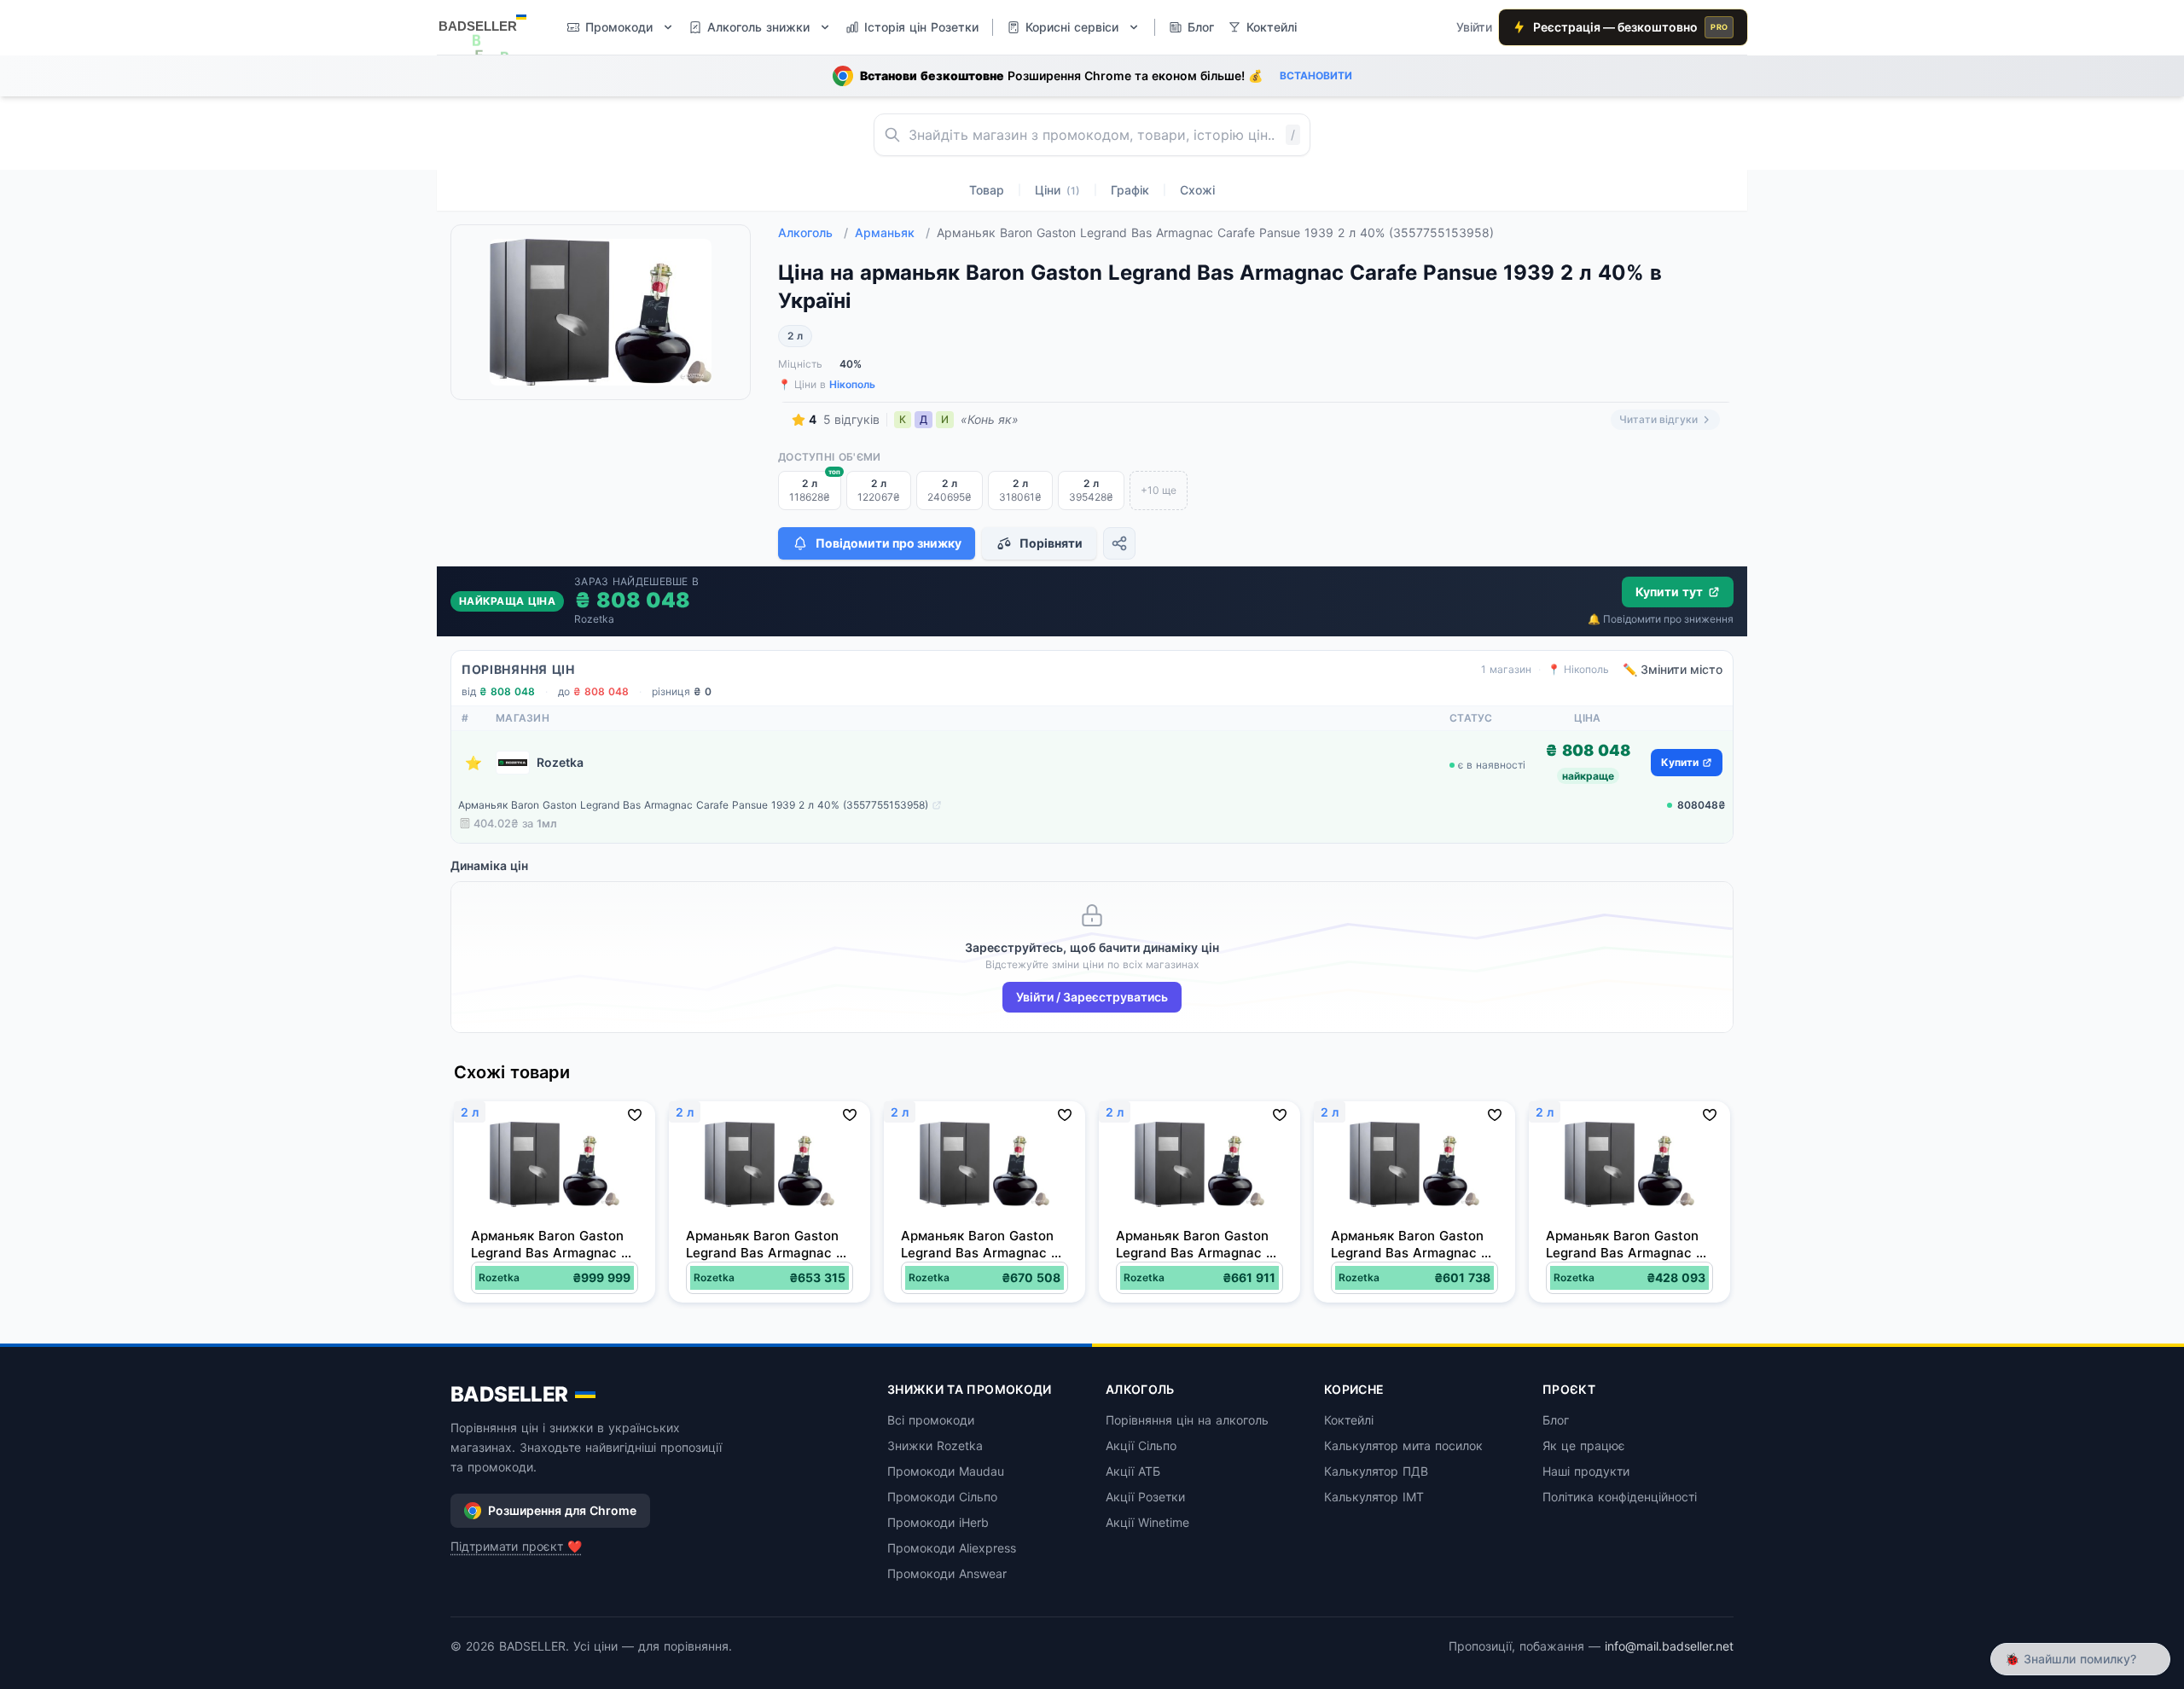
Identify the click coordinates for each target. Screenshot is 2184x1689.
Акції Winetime (1147, 1522)
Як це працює (1584, 1445)
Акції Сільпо (1141, 1445)
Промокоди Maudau (946, 1471)
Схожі (1197, 190)
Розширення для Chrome (562, 1510)
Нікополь (852, 384)
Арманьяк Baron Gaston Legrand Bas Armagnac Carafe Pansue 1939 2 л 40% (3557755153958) (693, 805)
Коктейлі (1349, 1420)
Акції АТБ (1133, 1471)
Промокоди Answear (947, 1573)
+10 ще (1159, 490)
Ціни (1057, 190)
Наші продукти (1586, 1471)
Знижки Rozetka (935, 1445)
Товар (987, 190)
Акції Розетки (1145, 1497)
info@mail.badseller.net (1669, 1646)
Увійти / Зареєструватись (1092, 997)
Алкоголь (813, 232)
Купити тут (1669, 592)
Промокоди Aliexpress (952, 1548)
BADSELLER (509, 1394)
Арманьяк (892, 232)
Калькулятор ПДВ (1376, 1471)
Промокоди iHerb (938, 1522)
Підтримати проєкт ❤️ (516, 1546)
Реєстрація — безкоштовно (1630, 27)
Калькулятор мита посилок (1403, 1445)
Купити (1680, 762)
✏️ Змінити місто (1673, 669)
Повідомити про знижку (889, 543)
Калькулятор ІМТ (1374, 1497)
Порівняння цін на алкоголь (1187, 1420)
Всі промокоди (931, 1420)
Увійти (1474, 27)
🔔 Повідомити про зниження (1661, 619)
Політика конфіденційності (1620, 1497)
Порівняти (1051, 543)
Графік (1130, 190)
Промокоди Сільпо (942, 1497)
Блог (1556, 1420)
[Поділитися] (1119, 543)
